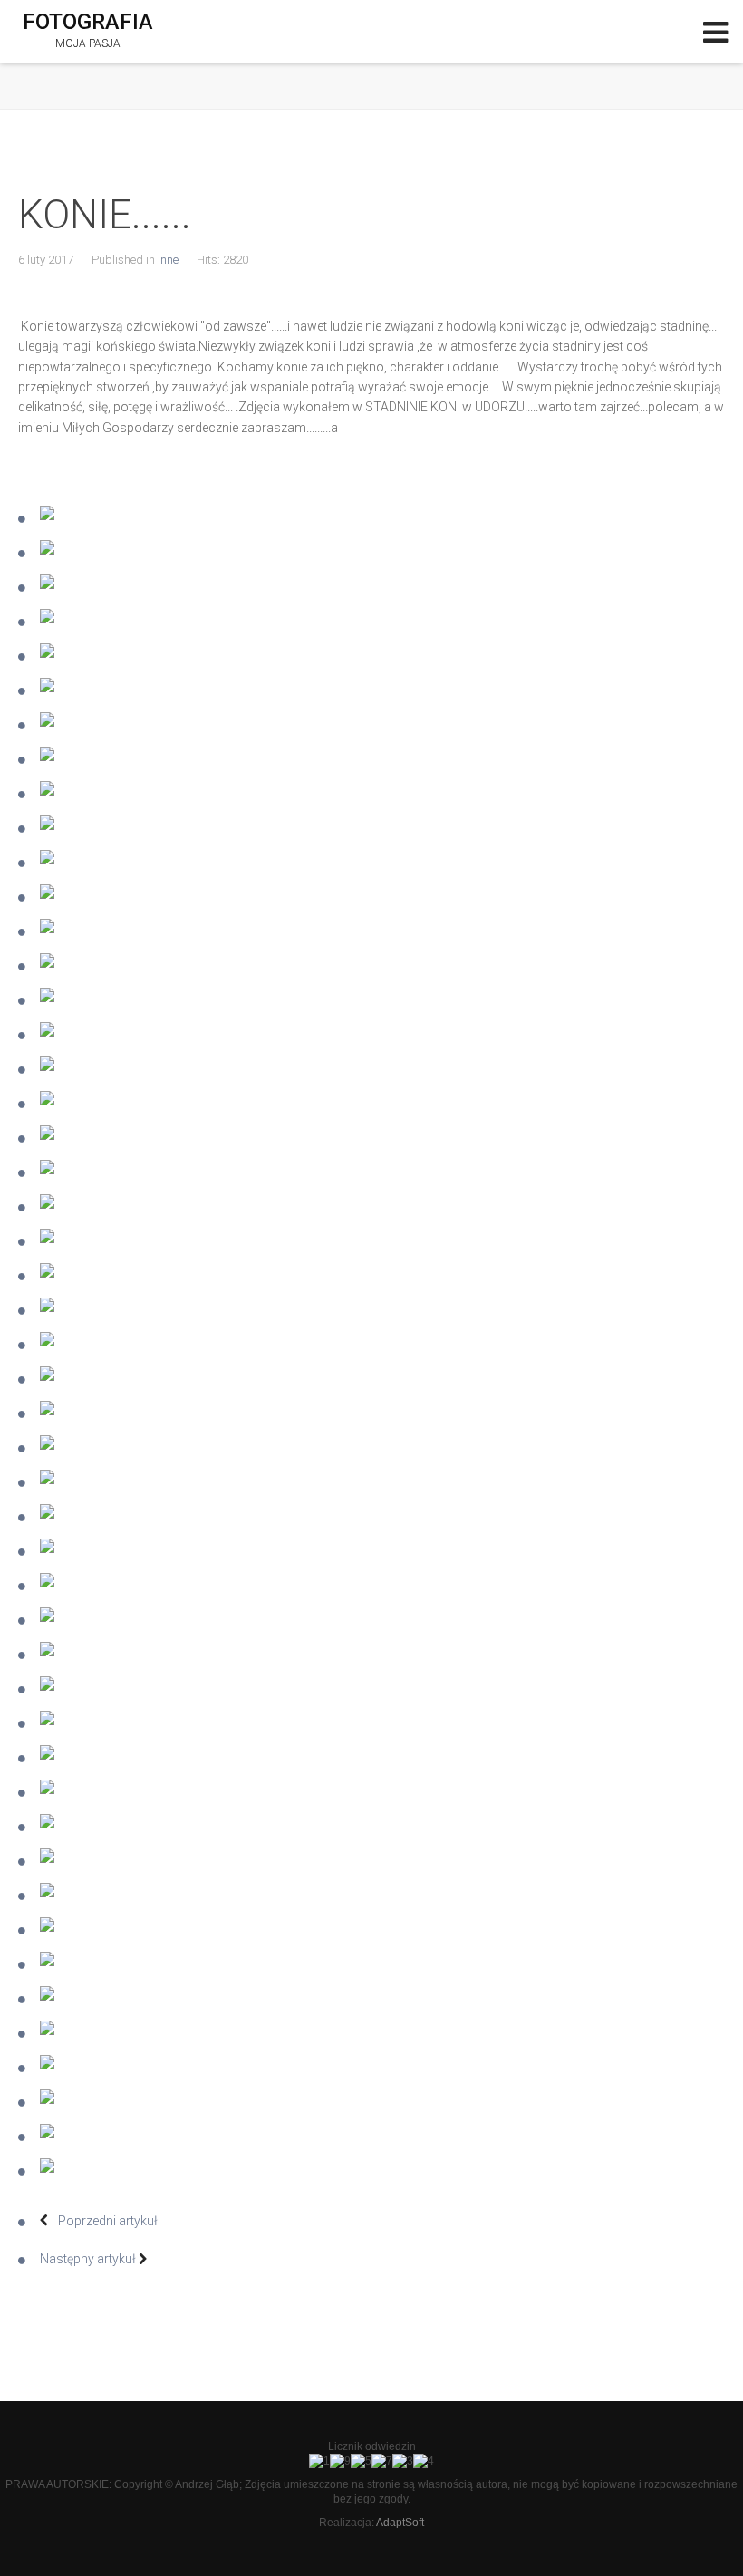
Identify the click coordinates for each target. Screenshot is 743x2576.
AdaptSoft (400, 2523)
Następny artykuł (89, 2259)
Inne (168, 260)
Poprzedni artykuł (106, 2221)
